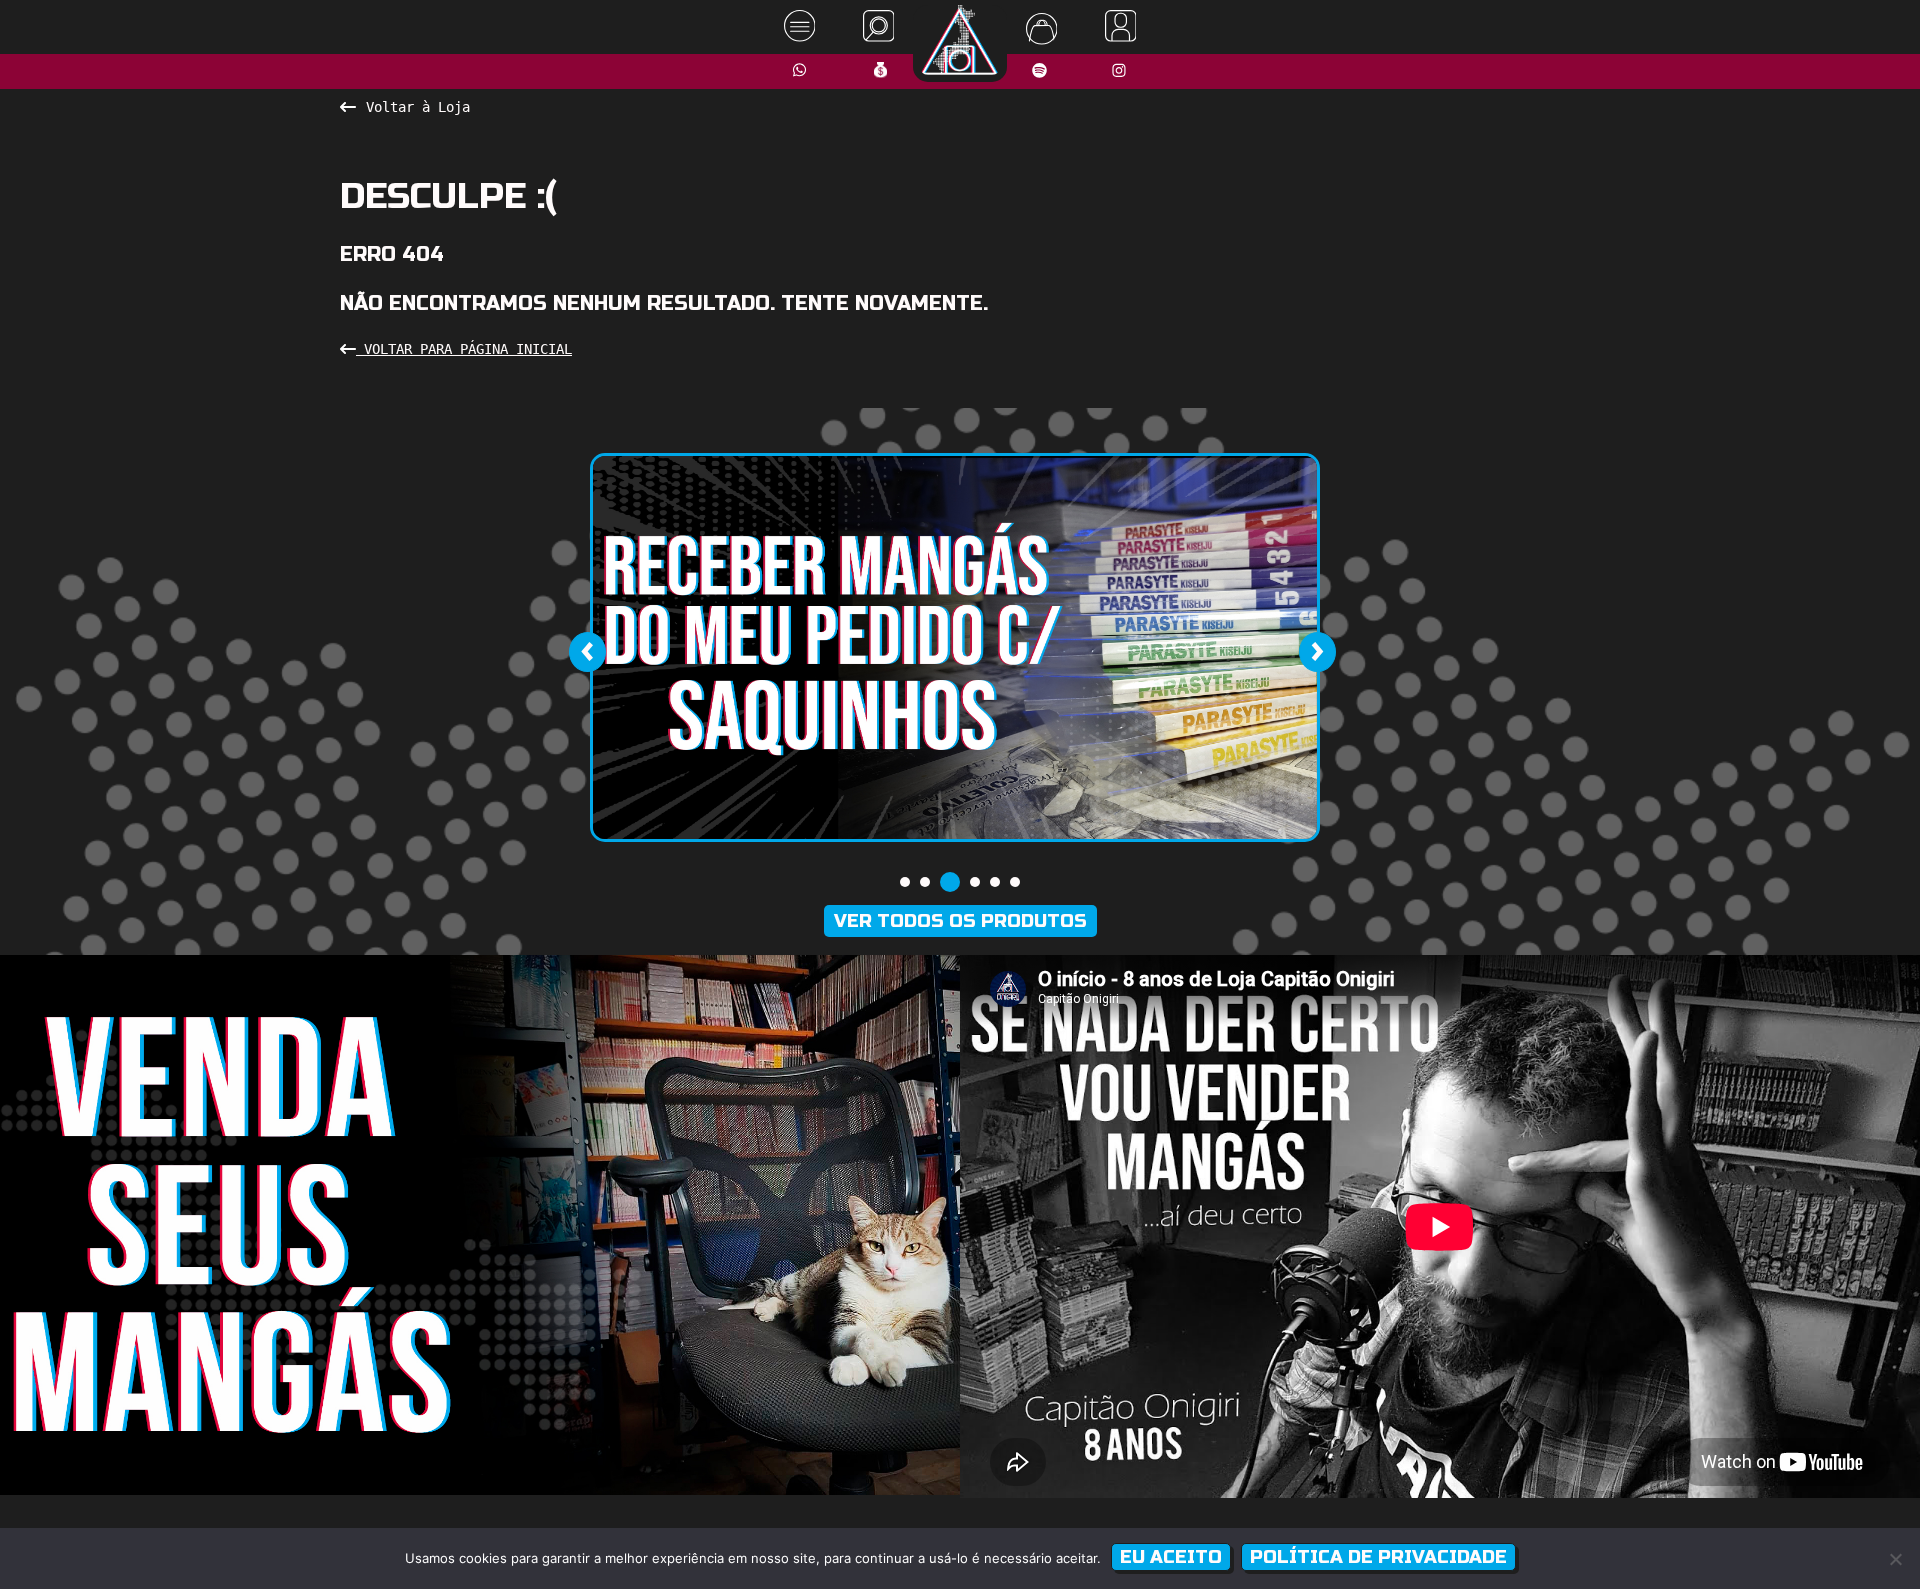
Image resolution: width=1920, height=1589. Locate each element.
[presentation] (587, 652)
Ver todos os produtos (960, 921)
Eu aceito (1171, 1557)
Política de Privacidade (1378, 1557)
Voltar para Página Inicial (464, 349)
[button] (905, 882)
